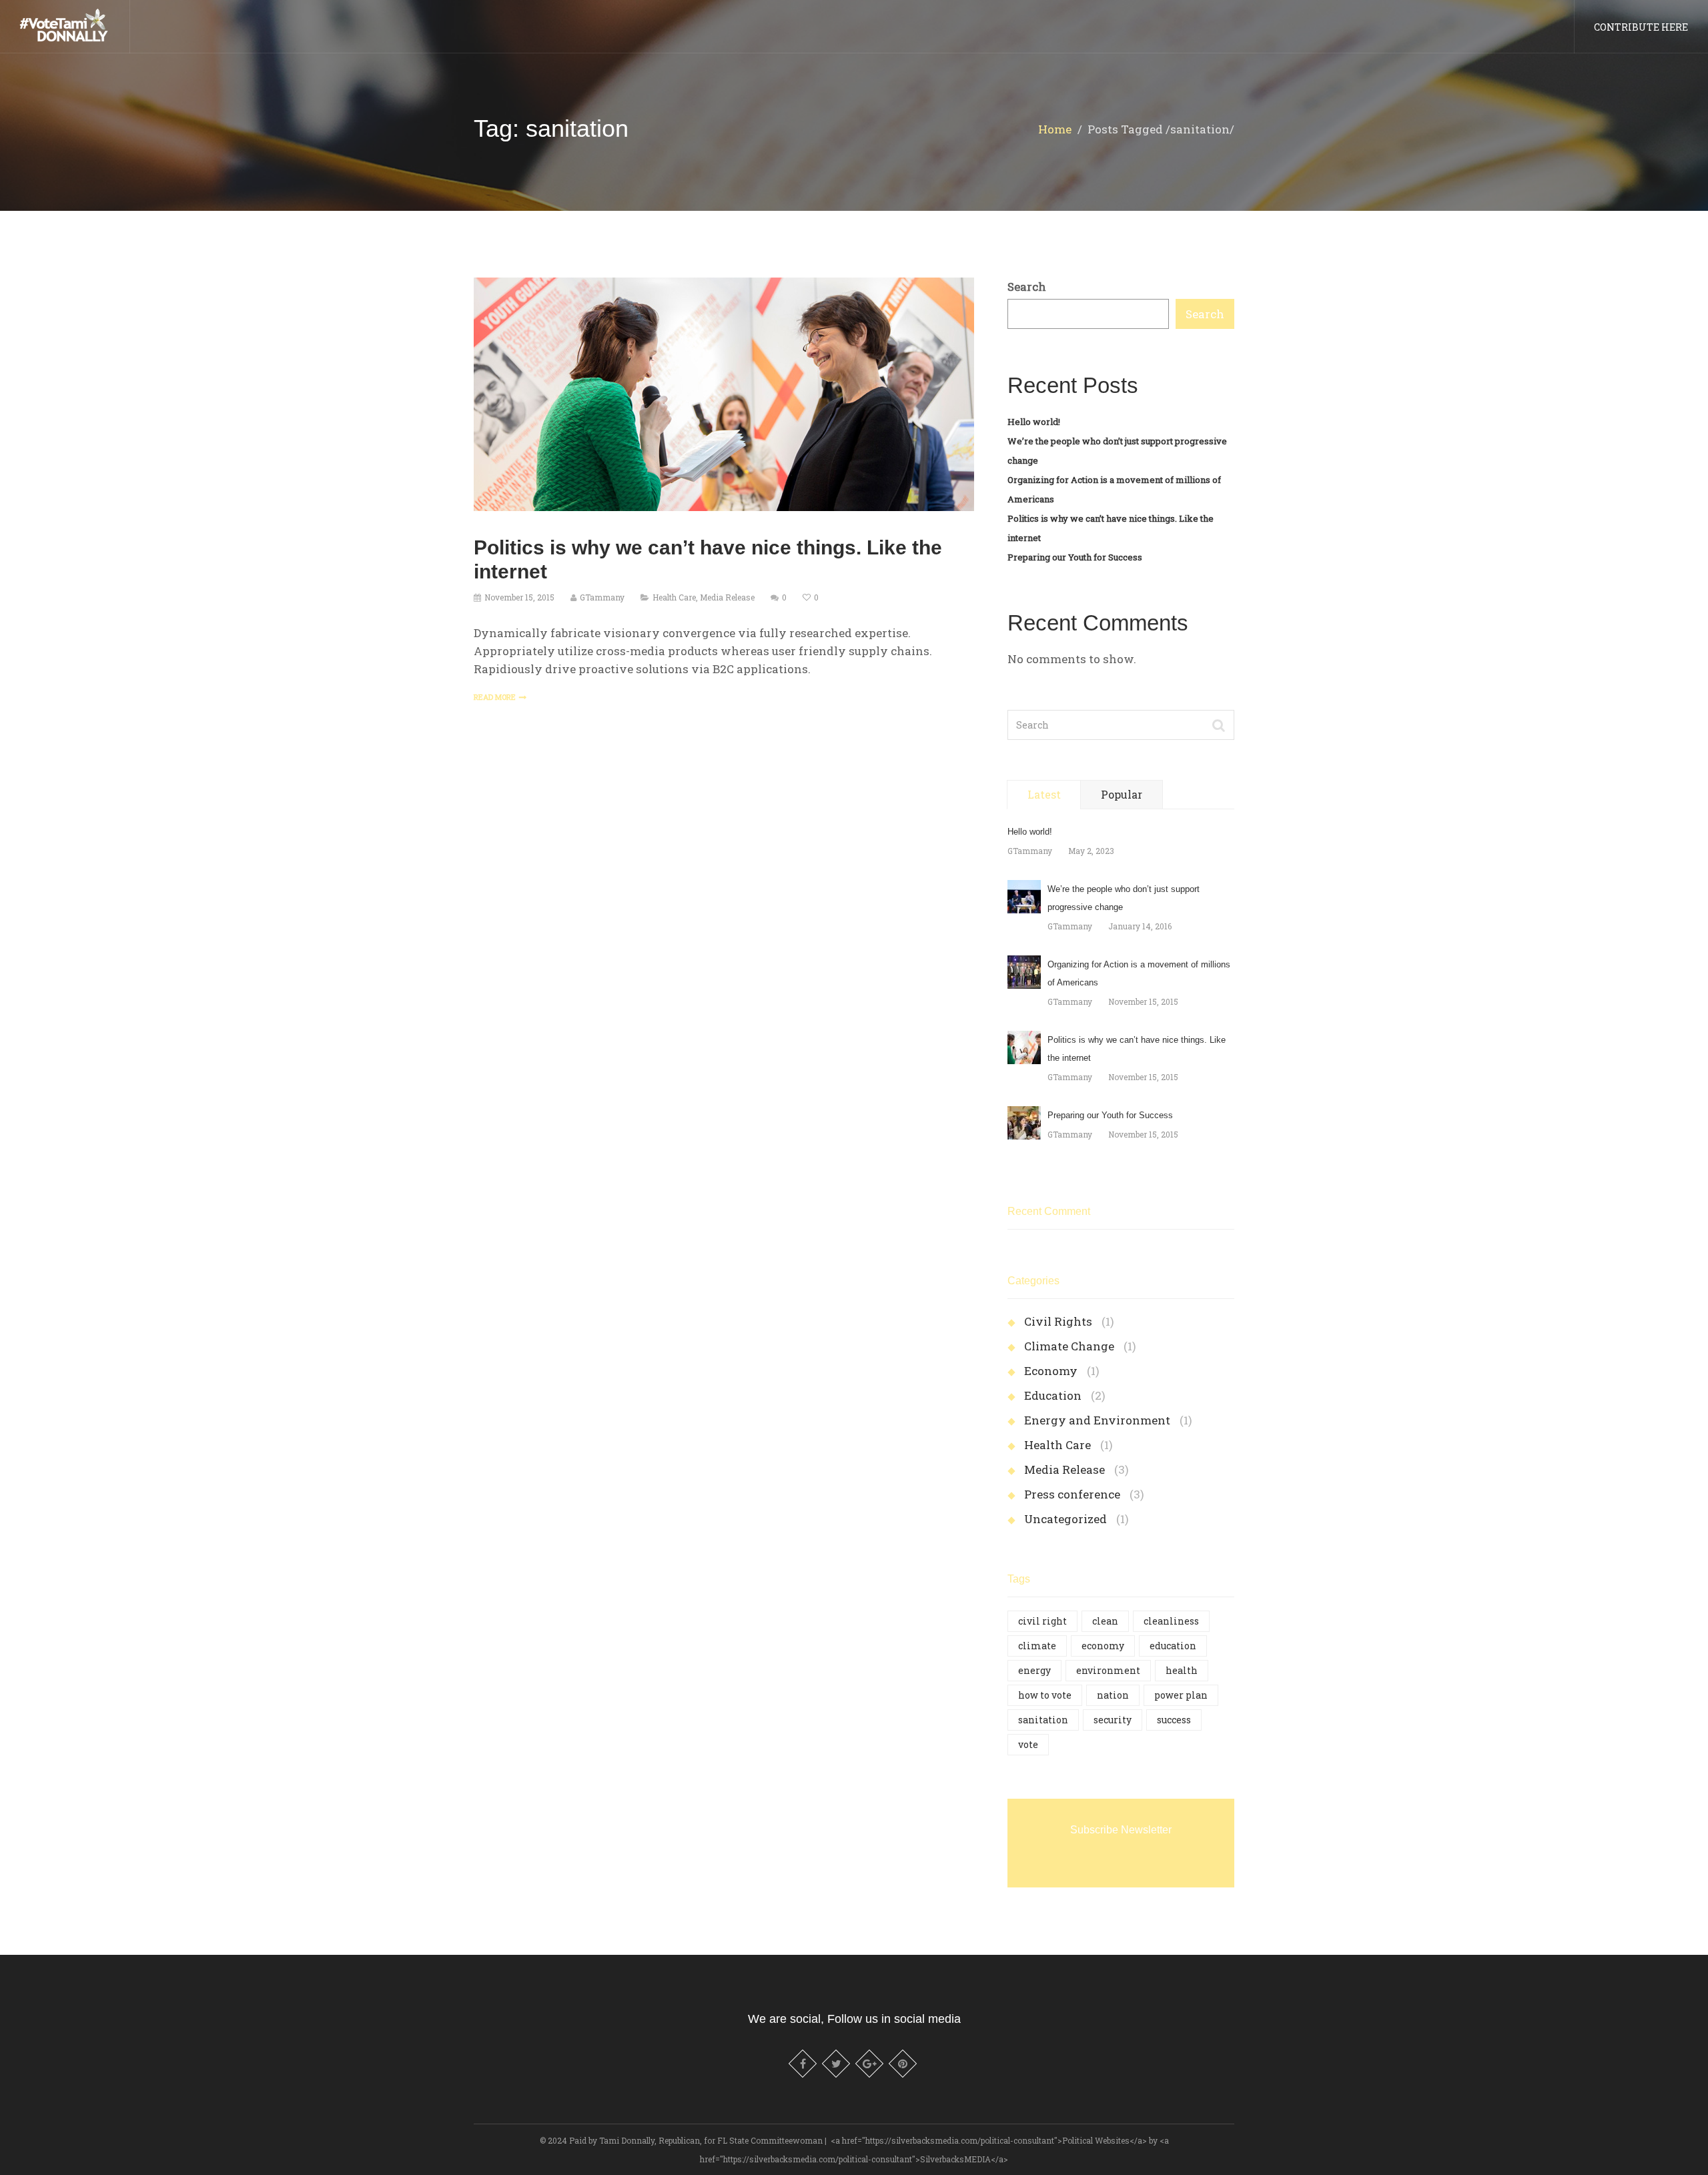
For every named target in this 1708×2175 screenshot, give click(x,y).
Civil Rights (1058, 1321)
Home (1055, 129)
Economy (1051, 1371)
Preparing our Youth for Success (1075, 557)
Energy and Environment (1097, 1420)
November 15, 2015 (519, 597)
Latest (1044, 794)
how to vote (1045, 1695)
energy (1034, 1670)
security (1113, 1720)
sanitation (1043, 1720)
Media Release (727, 597)
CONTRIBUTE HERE (1641, 27)
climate (1037, 1646)
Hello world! (1034, 422)
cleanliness (1171, 1621)
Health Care (674, 597)
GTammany (602, 597)
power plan (1181, 1695)
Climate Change (1069, 1346)
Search (1027, 287)
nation (1113, 1695)
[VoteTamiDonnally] (65, 24)
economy (1103, 1646)
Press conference (1072, 1494)
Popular (1122, 794)
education (1173, 1646)
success (1174, 1720)
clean (1105, 1621)
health (1182, 1670)
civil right (1042, 1621)
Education (1053, 1395)
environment (1108, 1670)
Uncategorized (1065, 1519)
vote (1028, 1744)
